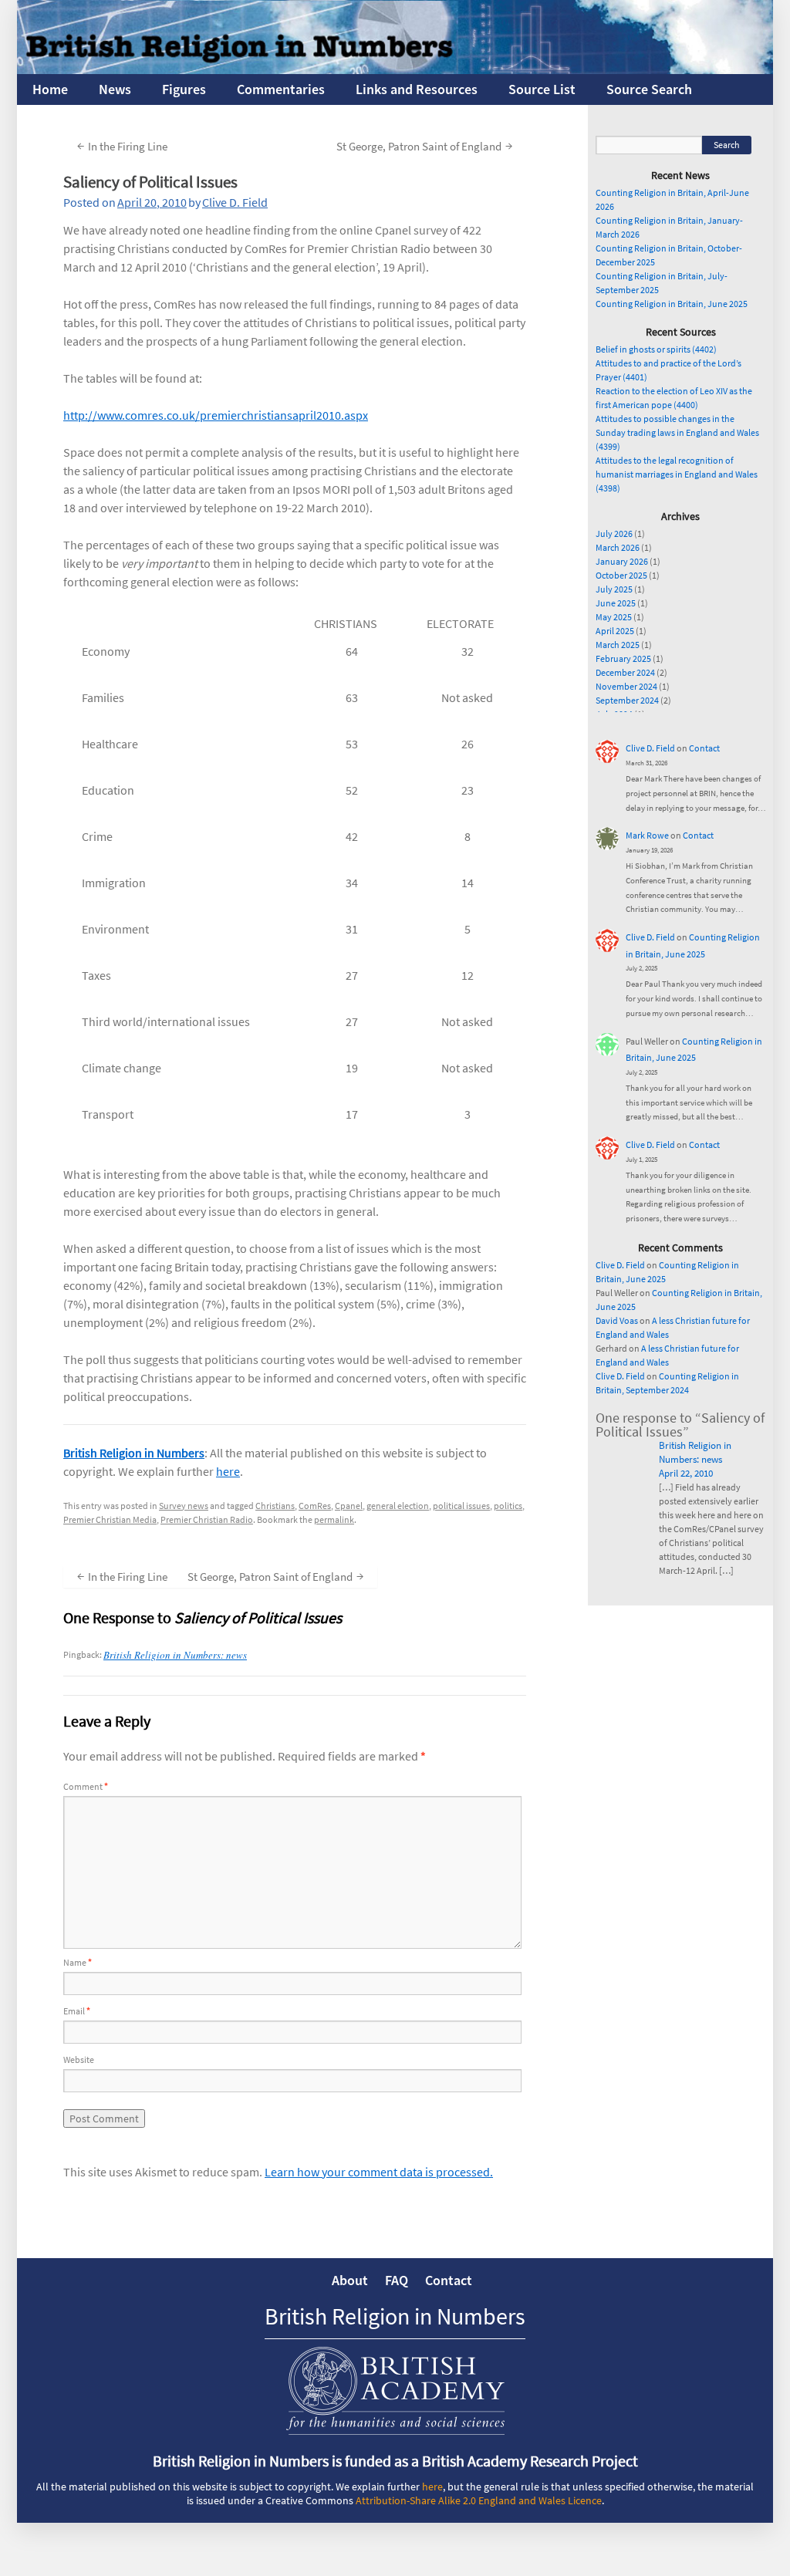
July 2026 (614, 533)
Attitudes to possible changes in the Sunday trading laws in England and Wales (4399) (677, 432)
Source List (542, 89)
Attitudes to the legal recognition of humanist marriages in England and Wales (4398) (677, 474)
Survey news (184, 1506)
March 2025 (618, 645)
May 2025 (614, 617)
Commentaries (281, 89)
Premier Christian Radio (207, 1519)
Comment (86, 1786)
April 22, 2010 (686, 1473)
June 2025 (616, 603)
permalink (334, 1519)
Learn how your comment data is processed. (379, 2172)
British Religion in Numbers (134, 1453)
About (350, 2280)
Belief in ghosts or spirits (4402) (656, 349)
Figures (184, 89)
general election (398, 1506)
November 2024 (626, 686)
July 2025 (614, 589)
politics (508, 1506)
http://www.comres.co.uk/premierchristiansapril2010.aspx (216, 415)
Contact (704, 748)
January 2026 (622, 561)
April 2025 (615, 631)
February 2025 (623, 658)
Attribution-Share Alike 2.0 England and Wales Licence (479, 2500)
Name (78, 1962)
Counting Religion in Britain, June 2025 (672, 304)
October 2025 (621, 575)
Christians (275, 1506)
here (228, 1471)
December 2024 (625, 672)
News (115, 89)
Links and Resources (417, 89)
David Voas (617, 1320)
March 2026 (618, 547)
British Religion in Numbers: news (175, 1655)
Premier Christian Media (110, 1519)
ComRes (315, 1506)
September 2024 (627, 700)
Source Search (649, 89)
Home (50, 89)
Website (79, 2059)
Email (77, 2011)
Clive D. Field (235, 202)
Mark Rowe (647, 835)
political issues (461, 1506)
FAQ (397, 2280)
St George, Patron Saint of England (424, 145)
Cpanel (349, 1506)
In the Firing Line (122, 145)
